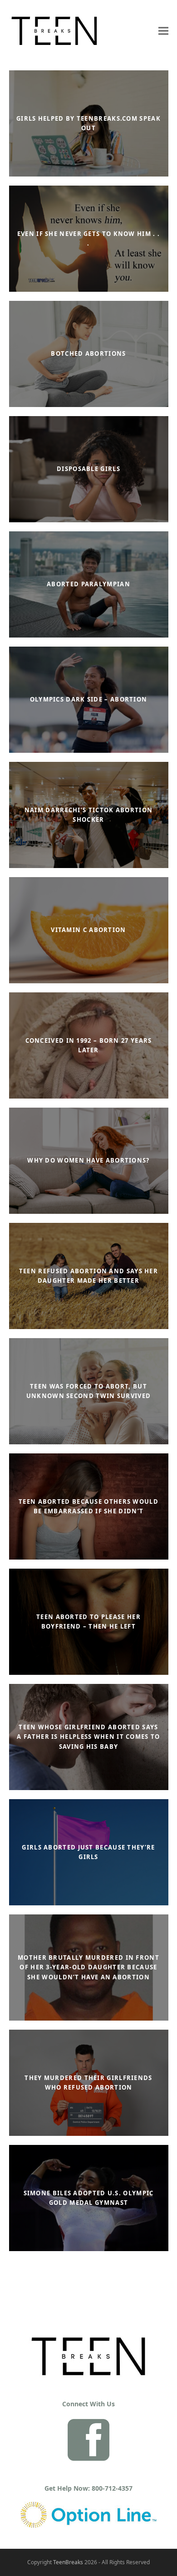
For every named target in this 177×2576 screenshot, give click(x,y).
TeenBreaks (68, 2562)
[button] (163, 31)
